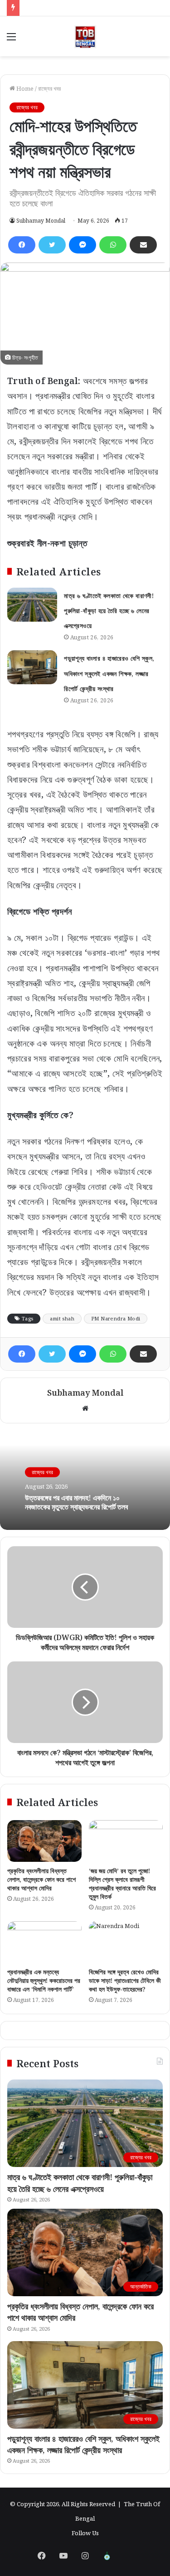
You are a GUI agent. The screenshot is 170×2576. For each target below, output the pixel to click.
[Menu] (11, 40)
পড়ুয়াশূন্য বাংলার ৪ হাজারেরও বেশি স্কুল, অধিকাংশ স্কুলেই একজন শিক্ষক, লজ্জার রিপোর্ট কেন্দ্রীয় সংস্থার (109, 673)
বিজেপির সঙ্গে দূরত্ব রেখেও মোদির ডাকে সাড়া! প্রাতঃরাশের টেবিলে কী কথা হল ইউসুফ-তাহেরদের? (125, 1980)
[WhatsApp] (113, 245)
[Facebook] (22, 245)
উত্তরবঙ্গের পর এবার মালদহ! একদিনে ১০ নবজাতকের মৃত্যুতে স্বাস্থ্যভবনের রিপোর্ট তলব (76, 1502)
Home (24, 88)
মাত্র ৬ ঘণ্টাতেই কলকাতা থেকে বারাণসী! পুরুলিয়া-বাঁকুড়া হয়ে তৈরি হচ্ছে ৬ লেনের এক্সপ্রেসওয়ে (109, 611)
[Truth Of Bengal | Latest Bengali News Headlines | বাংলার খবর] (85, 36)
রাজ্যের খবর (49, 88)
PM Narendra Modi (116, 1318)
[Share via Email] (143, 245)
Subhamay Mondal (41, 221)
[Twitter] (52, 245)
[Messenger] (83, 245)
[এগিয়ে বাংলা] (107, 2556)
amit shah (62, 1318)
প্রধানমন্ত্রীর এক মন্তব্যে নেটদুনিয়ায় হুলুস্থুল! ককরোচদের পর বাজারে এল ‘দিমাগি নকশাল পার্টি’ (44, 1980)
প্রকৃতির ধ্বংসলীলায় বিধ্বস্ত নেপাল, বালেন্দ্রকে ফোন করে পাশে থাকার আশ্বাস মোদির (41, 1879)
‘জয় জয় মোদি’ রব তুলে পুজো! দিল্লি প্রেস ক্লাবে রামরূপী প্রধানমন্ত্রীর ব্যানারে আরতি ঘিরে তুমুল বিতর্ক (122, 1884)
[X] (129, 2556)
